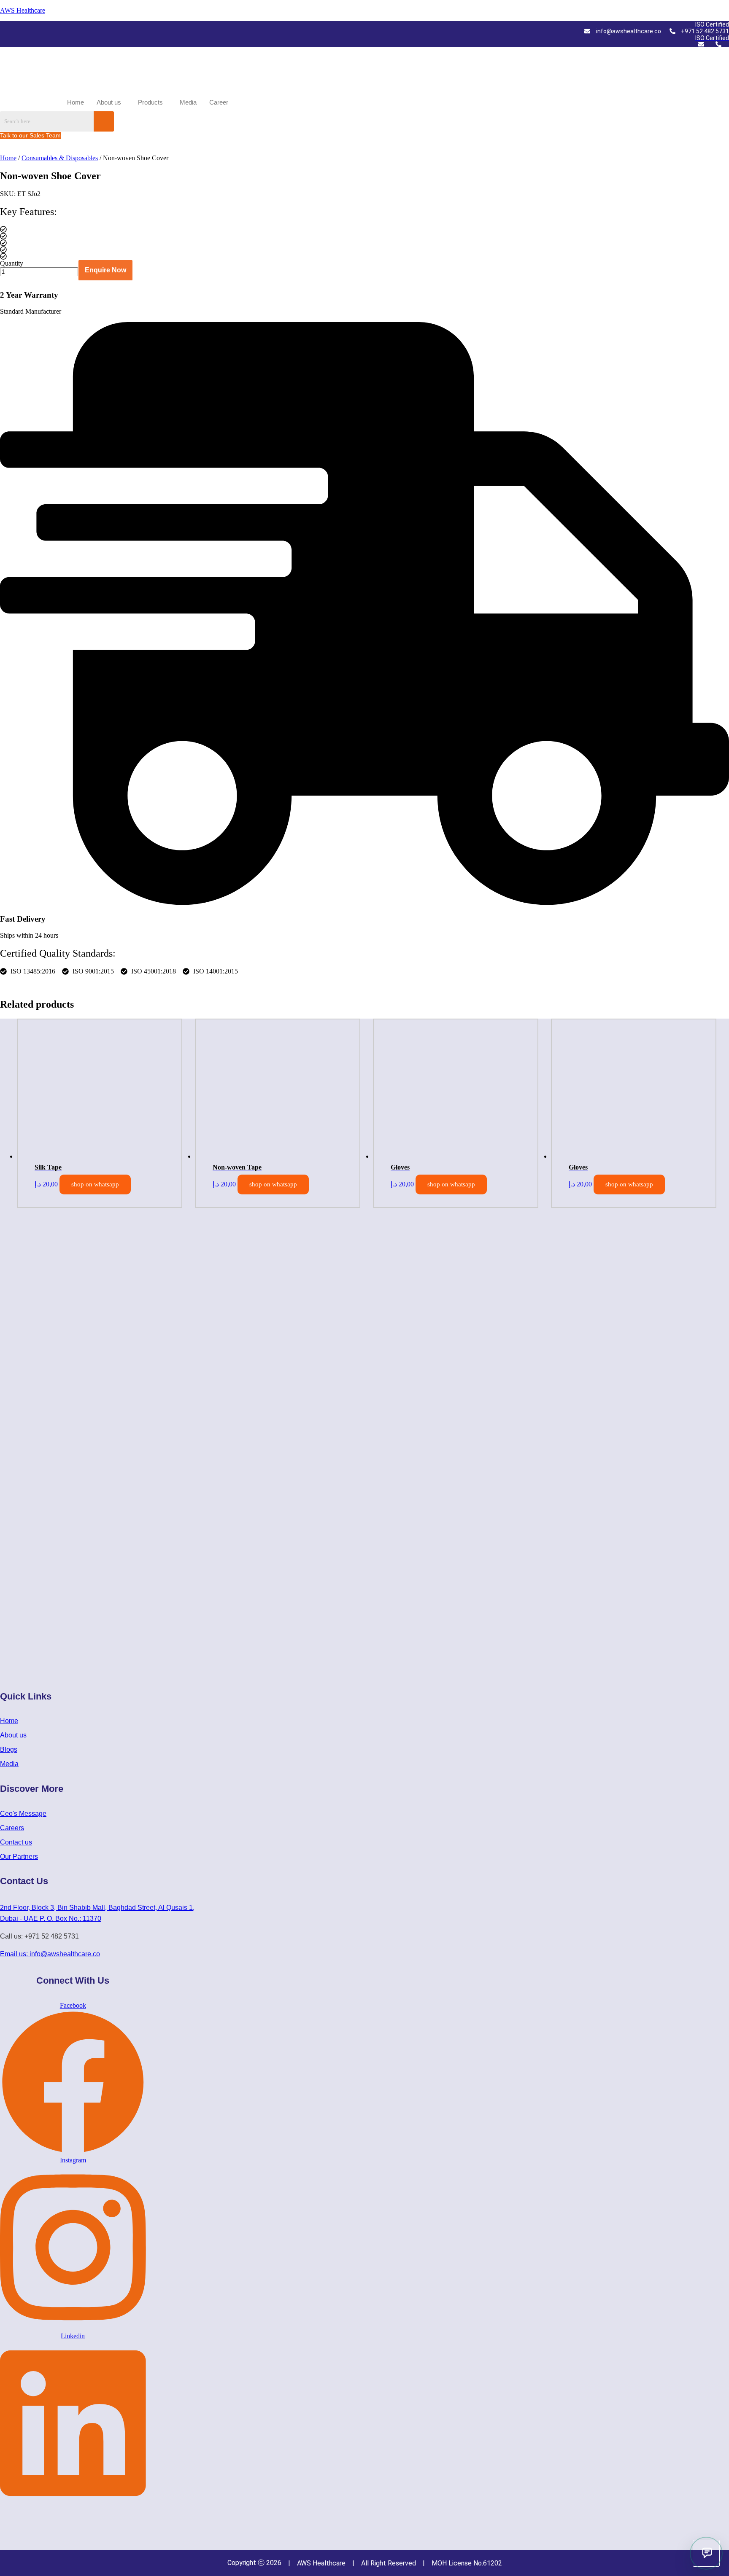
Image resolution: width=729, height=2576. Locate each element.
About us (109, 102)
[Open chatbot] (706, 2553)
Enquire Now (105, 270)
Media (188, 102)
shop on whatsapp (95, 1184)
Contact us (16, 1842)
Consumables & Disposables (60, 158)
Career (219, 102)
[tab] (24, 983)
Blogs (9, 1749)
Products (150, 102)
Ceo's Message (23, 1814)
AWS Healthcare (23, 10)
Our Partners (19, 1857)
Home (76, 102)
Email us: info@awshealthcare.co (50, 1954)
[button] (111, 102)
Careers (12, 1828)
